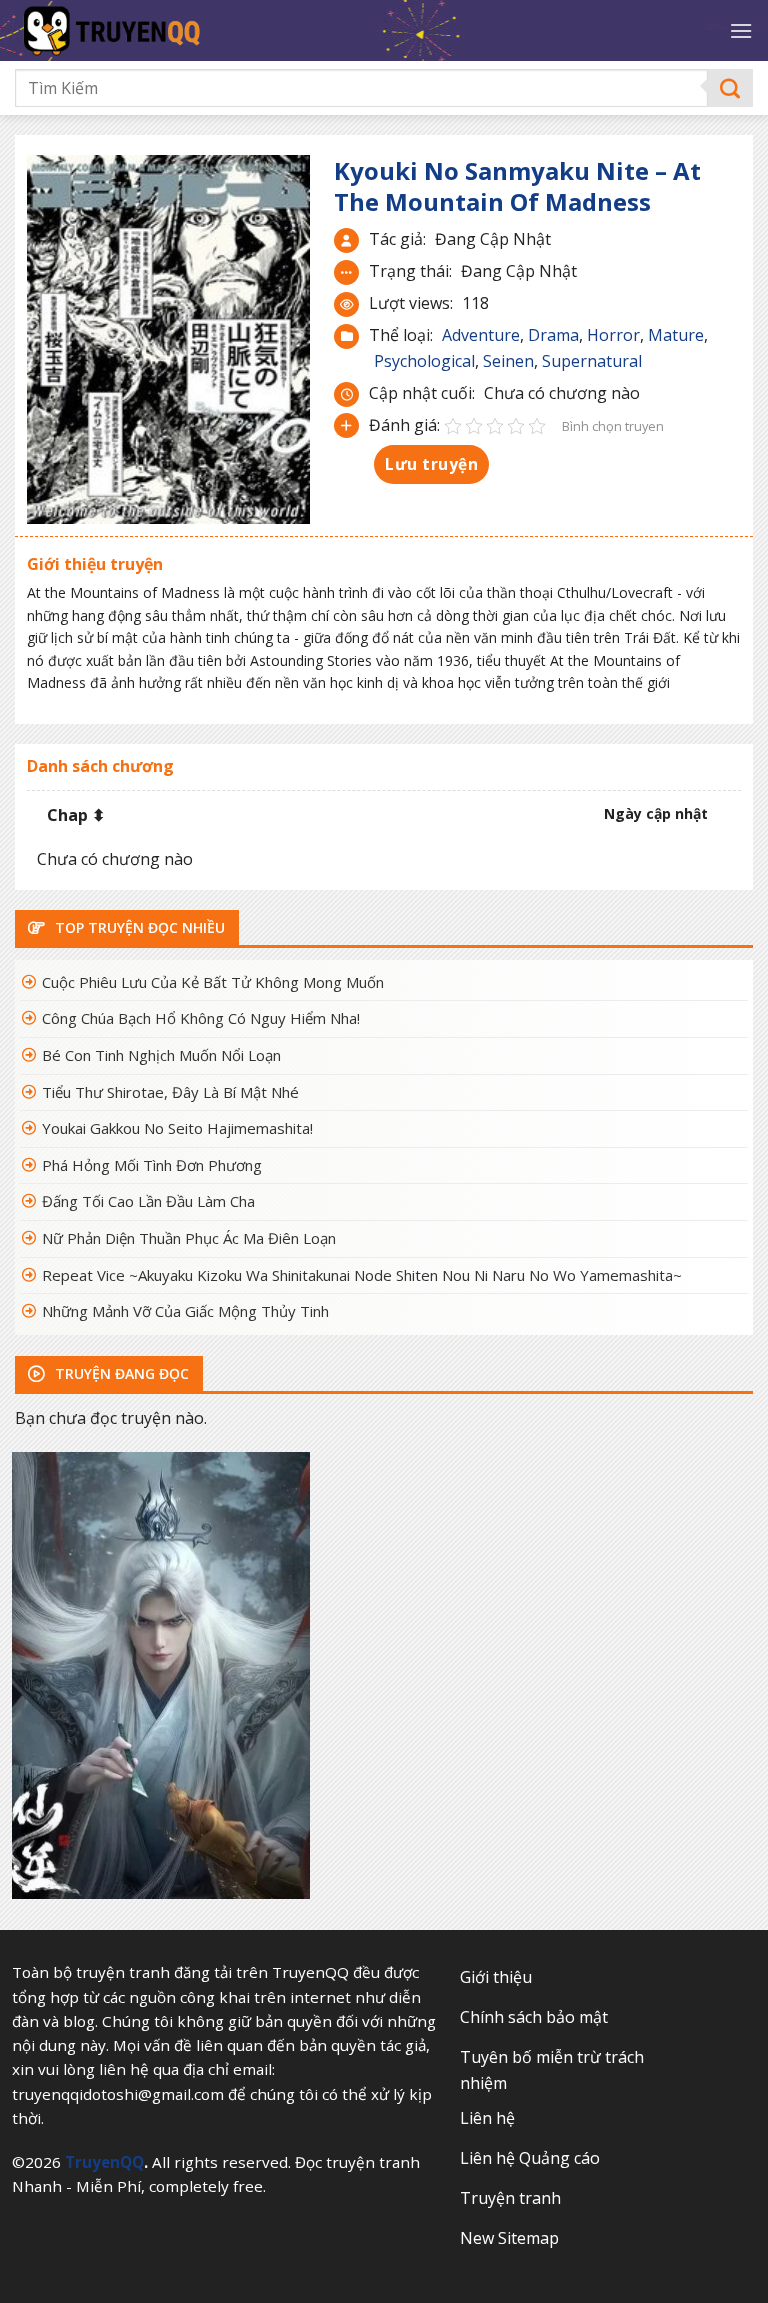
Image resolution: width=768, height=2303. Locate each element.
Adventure (481, 335)
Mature (676, 335)
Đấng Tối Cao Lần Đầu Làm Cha (148, 1201)
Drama (553, 335)
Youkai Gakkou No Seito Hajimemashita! (177, 1128)
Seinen (508, 361)
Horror (613, 335)
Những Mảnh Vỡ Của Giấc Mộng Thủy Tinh (185, 1311)
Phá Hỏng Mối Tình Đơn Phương (152, 1165)
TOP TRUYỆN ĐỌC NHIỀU (138, 927)
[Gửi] (730, 88)
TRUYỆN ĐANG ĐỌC (120, 1373)
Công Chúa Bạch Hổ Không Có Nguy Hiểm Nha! (201, 1018)
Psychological (424, 361)
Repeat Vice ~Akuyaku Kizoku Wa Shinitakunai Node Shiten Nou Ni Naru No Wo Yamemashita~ (362, 1275)
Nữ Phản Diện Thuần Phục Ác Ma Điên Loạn (189, 1238)
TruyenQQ (104, 2162)
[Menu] (741, 30)
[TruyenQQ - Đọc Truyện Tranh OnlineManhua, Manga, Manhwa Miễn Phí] (180, 30)
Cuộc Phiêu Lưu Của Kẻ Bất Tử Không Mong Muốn (213, 982)
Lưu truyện (431, 464)
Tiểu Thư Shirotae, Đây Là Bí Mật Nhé (170, 1092)
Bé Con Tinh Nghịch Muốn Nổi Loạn (161, 1055)
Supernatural (592, 361)
